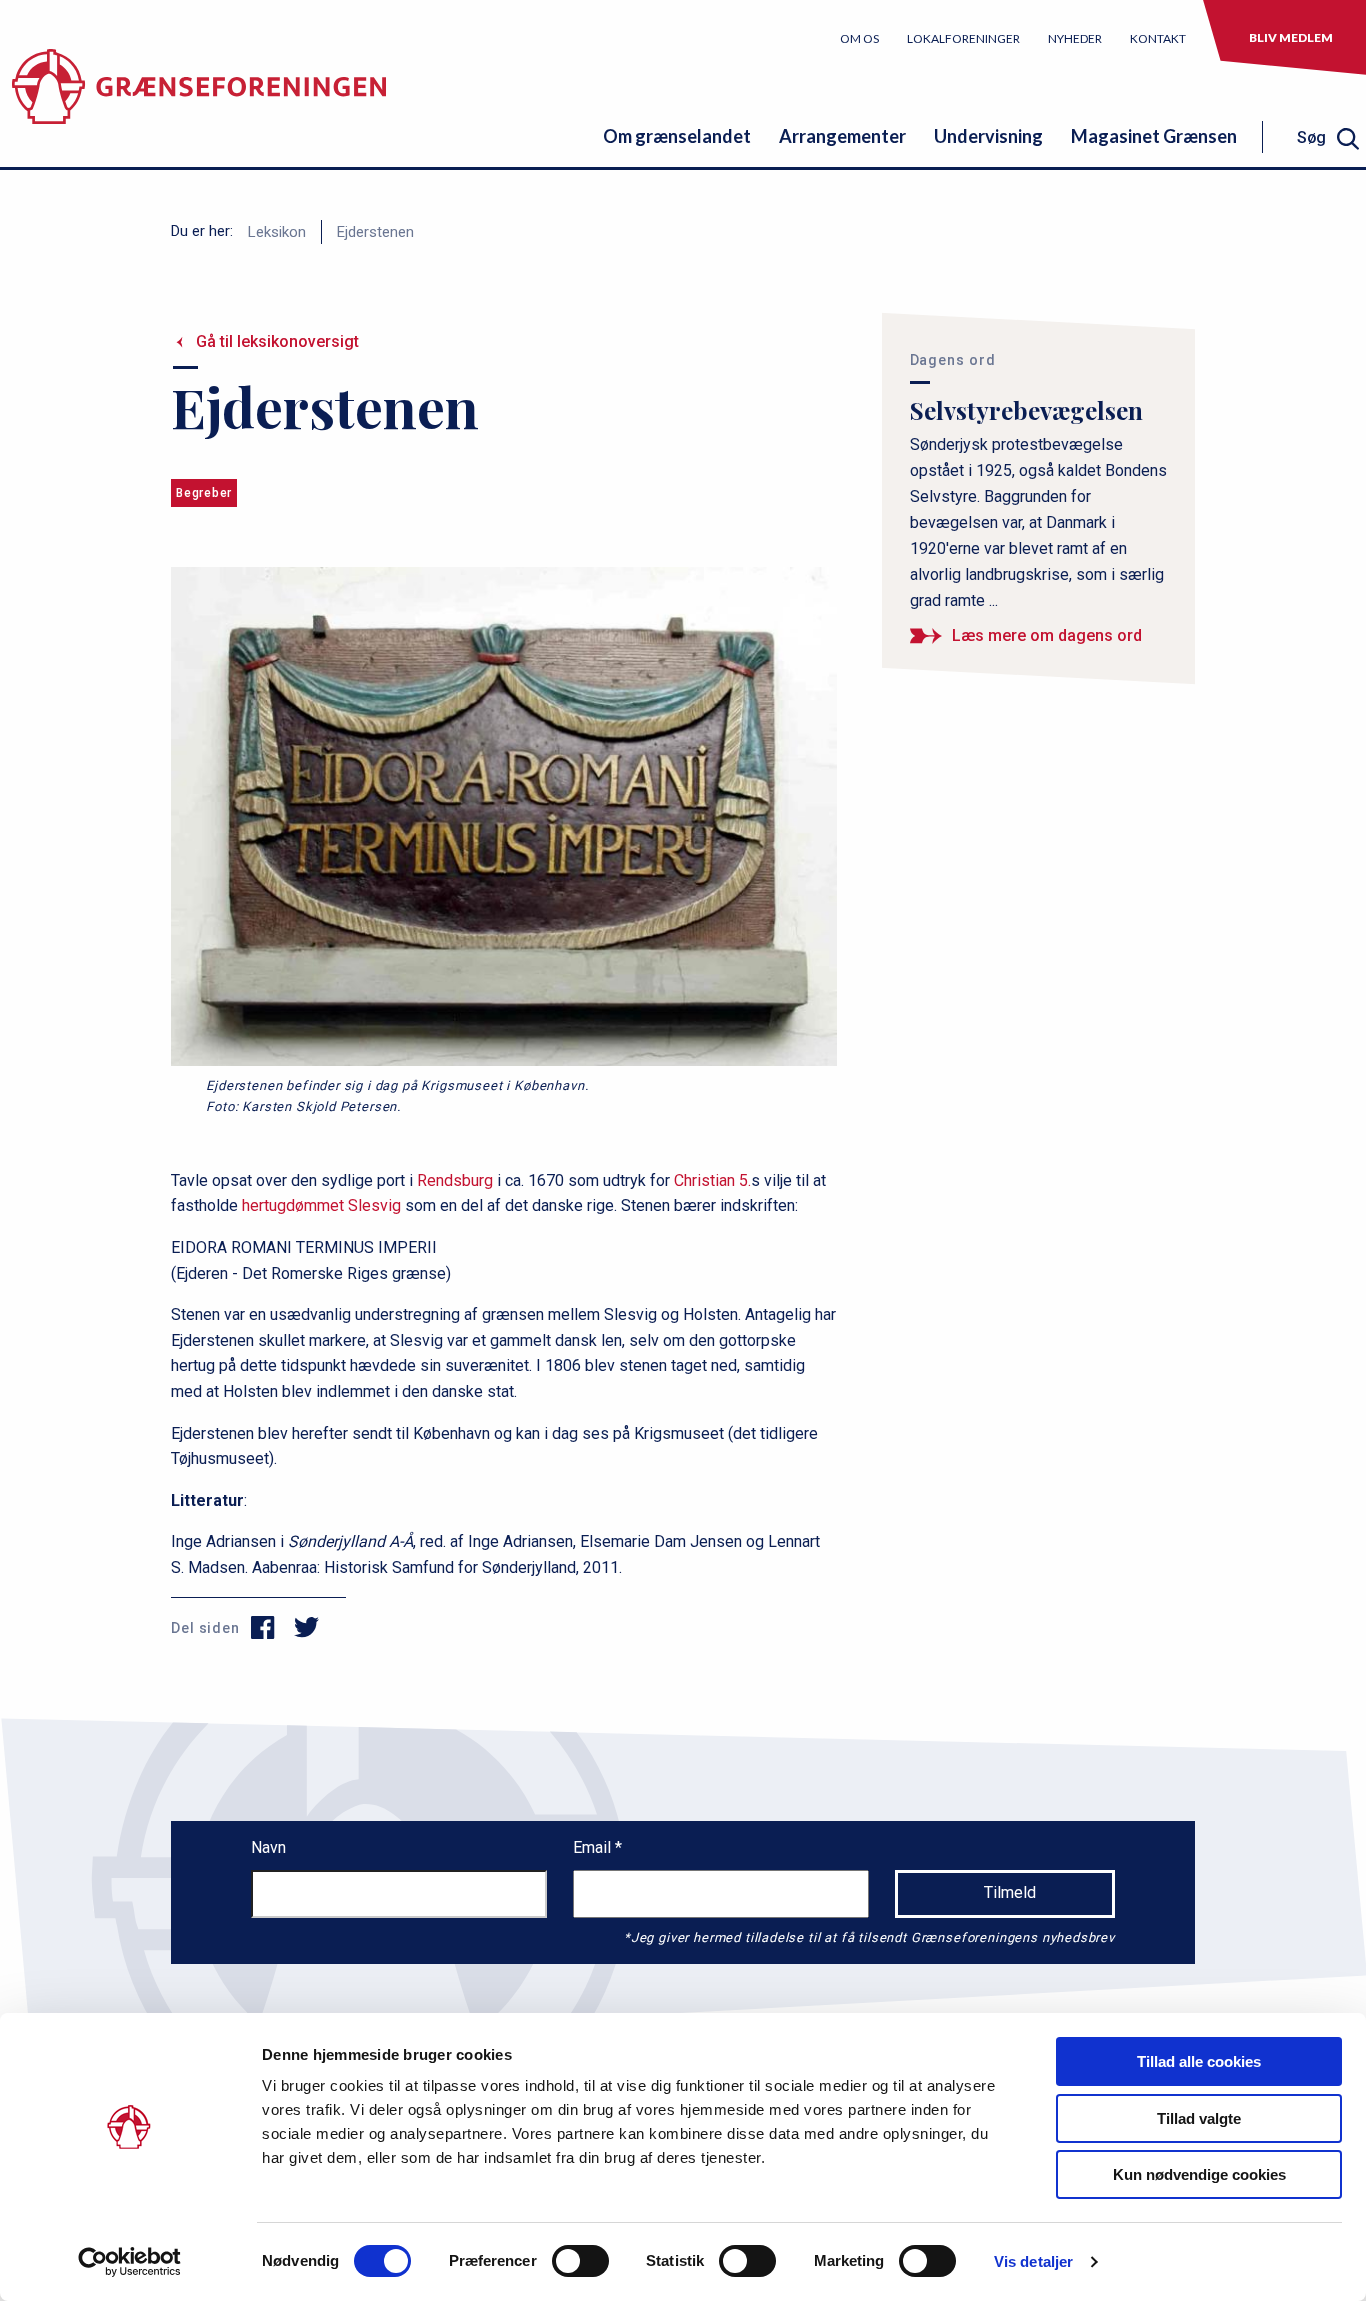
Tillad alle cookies (1199, 2061)
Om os (859, 38)
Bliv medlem (1291, 37)
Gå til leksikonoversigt (277, 341)
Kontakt (1158, 38)
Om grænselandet (677, 136)
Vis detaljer (1033, 2261)
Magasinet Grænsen (1154, 136)
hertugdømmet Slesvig (321, 1205)
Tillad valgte (1199, 2118)
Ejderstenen (375, 232)
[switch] (580, 2261)
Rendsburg (455, 1180)
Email (594, 1847)
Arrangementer (842, 136)
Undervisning (988, 136)
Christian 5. (712, 1180)
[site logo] (199, 94)
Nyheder (1075, 38)
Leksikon (277, 232)
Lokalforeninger (963, 38)
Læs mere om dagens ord (1047, 635)
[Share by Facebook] (263, 1628)
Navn (268, 1847)
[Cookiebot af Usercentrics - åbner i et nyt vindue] (129, 2262)
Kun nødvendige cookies (1199, 2174)
